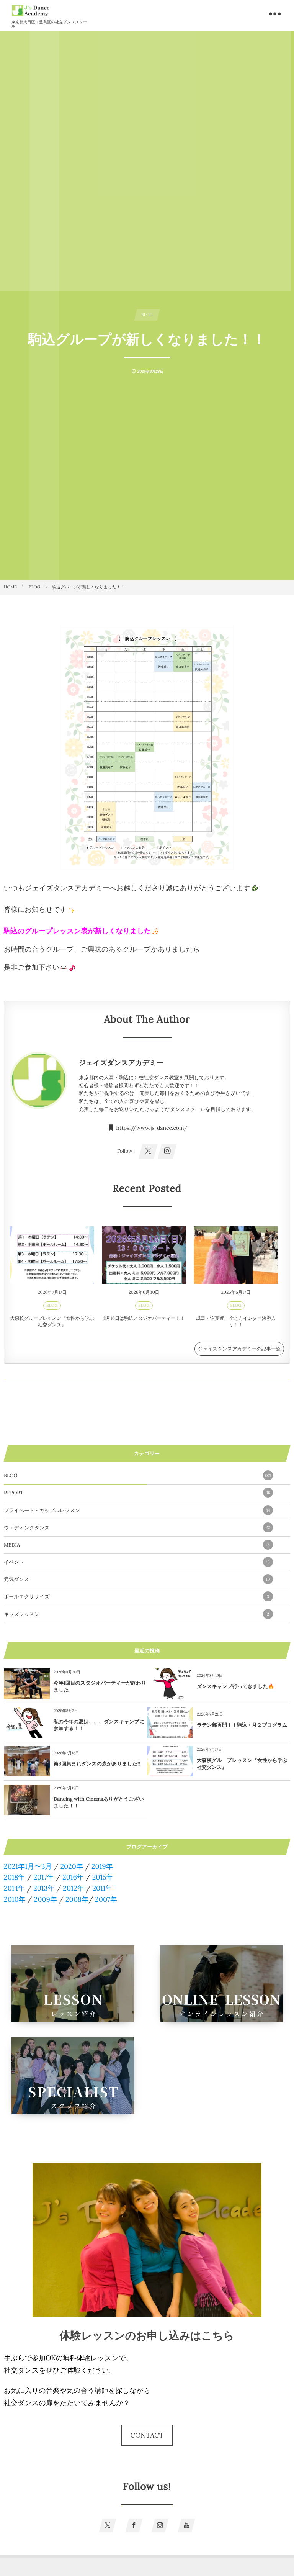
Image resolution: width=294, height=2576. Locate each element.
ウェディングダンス (137, 1528)
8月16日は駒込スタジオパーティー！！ (144, 1318)
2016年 (73, 1877)
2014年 (14, 1888)
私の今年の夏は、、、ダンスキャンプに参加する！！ (99, 1725)
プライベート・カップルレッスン (137, 1510)
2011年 (102, 1888)
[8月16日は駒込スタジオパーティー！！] (144, 1255)
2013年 (44, 1888)
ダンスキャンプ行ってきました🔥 (235, 1686)
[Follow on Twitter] (108, 2525)
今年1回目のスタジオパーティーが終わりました (100, 1686)
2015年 (103, 1877)
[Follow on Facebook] (134, 2525)
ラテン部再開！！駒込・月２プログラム (242, 1725)
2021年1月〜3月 (28, 1866)
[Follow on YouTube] (187, 2525)
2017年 (44, 1877)
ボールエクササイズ (136, 1597)
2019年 (102, 1866)
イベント (137, 1562)
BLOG (52, 1305)
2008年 (77, 1899)
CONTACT (147, 2435)
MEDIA (137, 1545)
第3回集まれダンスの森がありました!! (97, 1764)
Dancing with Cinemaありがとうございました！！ (99, 1802)
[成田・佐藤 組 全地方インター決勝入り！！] (236, 1255)
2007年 (106, 1899)
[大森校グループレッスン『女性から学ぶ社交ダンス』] (52, 1255)
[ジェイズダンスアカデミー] (31, 11)
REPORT (137, 1493)
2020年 (72, 1866)
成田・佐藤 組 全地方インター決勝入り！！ (236, 1322)
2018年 (15, 1877)
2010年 (15, 1899)
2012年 (73, 1888)
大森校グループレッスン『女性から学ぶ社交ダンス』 (52, 1322)
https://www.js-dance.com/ (152, 1128)
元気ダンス (137, 1579)
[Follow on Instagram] (160, 2525)
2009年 (45, 1899)
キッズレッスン (136, 1614)
